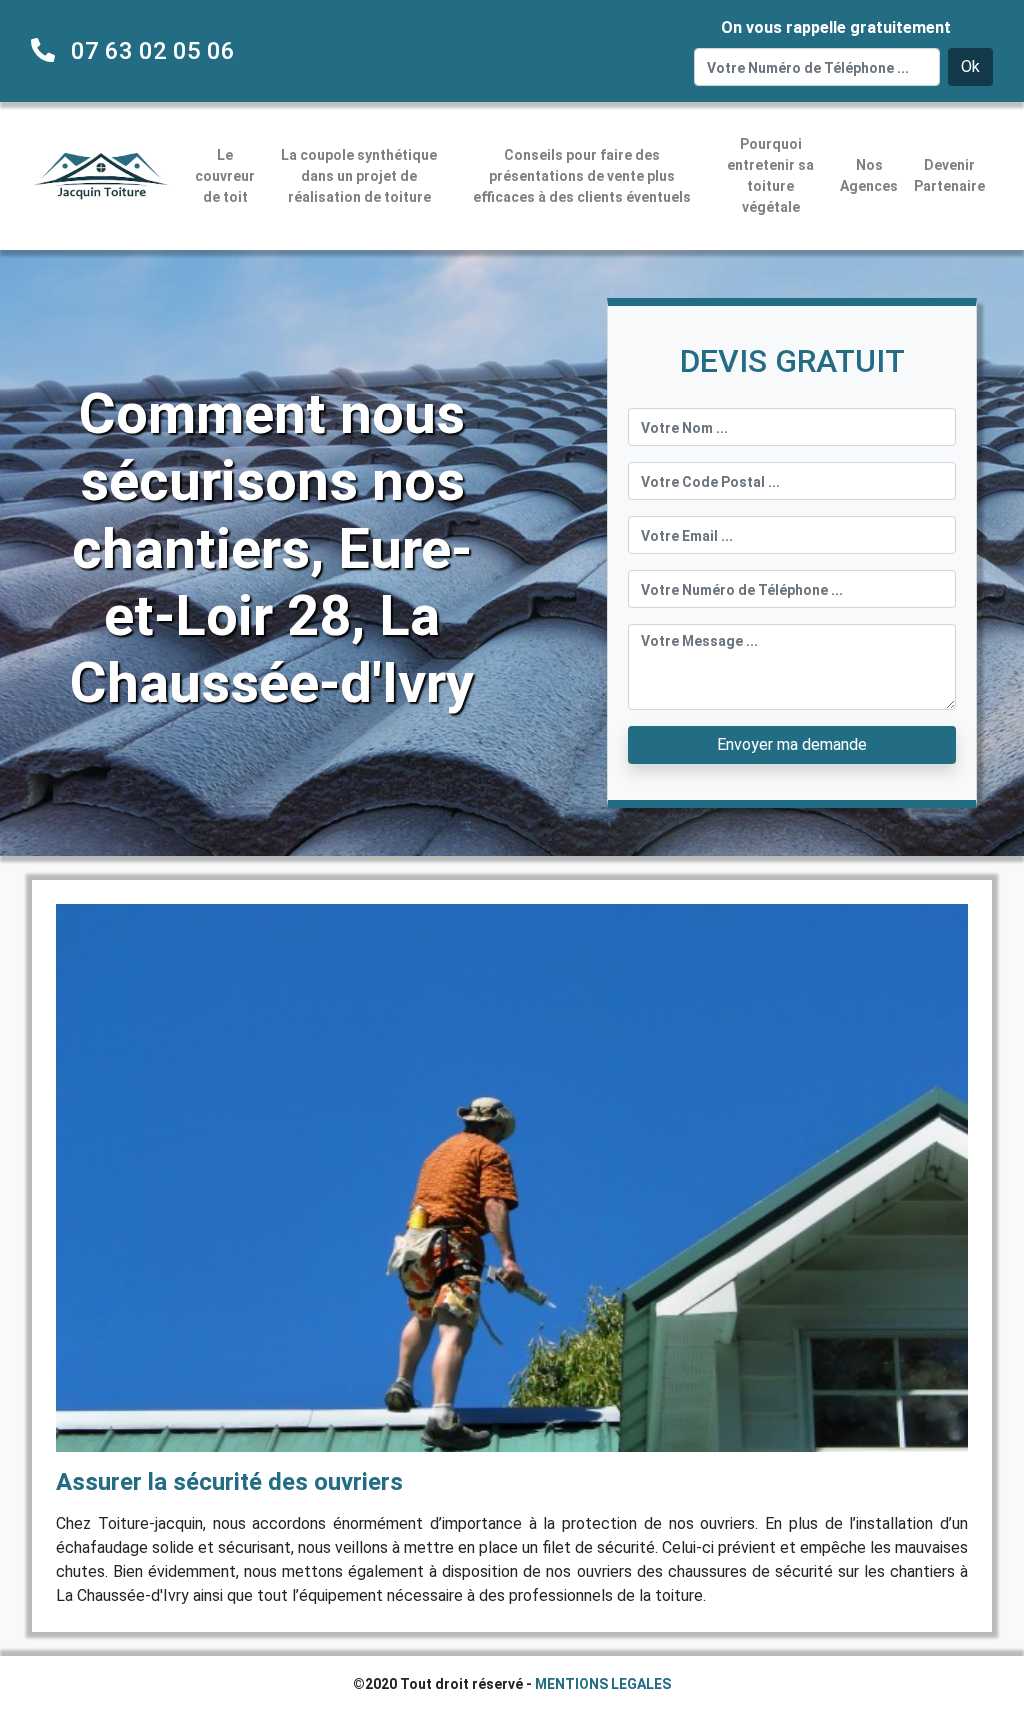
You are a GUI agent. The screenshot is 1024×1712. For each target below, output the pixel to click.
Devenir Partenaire (949, 175)
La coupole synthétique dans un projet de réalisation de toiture (359, 176)
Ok (970, 66)
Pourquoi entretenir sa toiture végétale (770, 175)
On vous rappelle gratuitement (836, 27)
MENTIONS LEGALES (603, 1684)
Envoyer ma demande (792, 744)
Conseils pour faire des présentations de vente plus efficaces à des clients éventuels (582, 176)
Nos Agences (869, 175)
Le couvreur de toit (225, 176)
